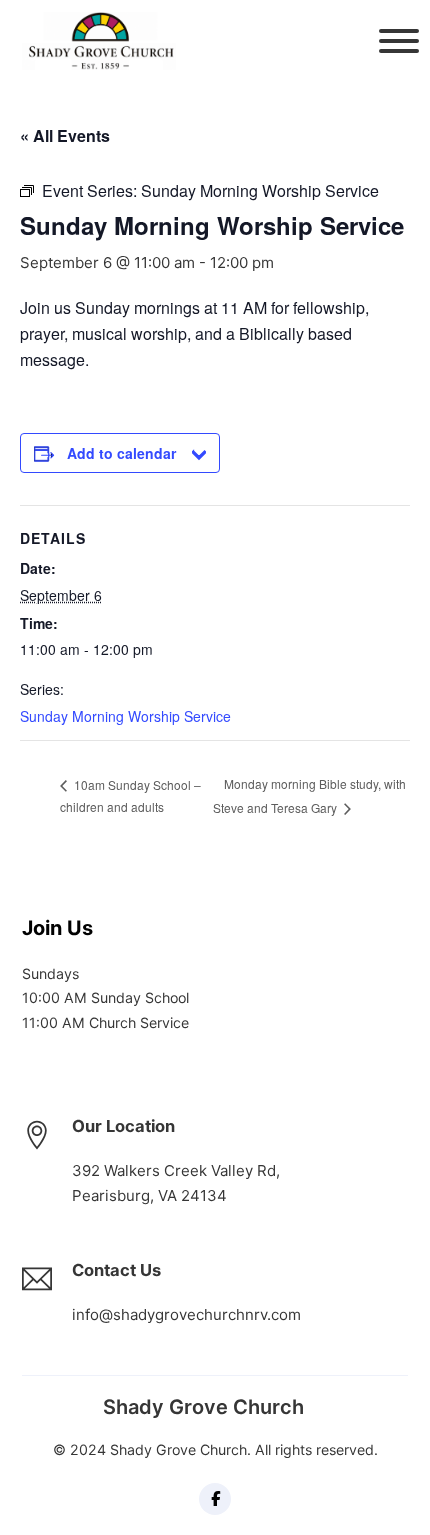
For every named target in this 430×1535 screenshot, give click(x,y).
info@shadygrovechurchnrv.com (186, 1314)
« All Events (65, 135)
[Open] (393, 41)
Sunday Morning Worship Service (125, 716)
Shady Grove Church (203, 1407)
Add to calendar (121, 453)
